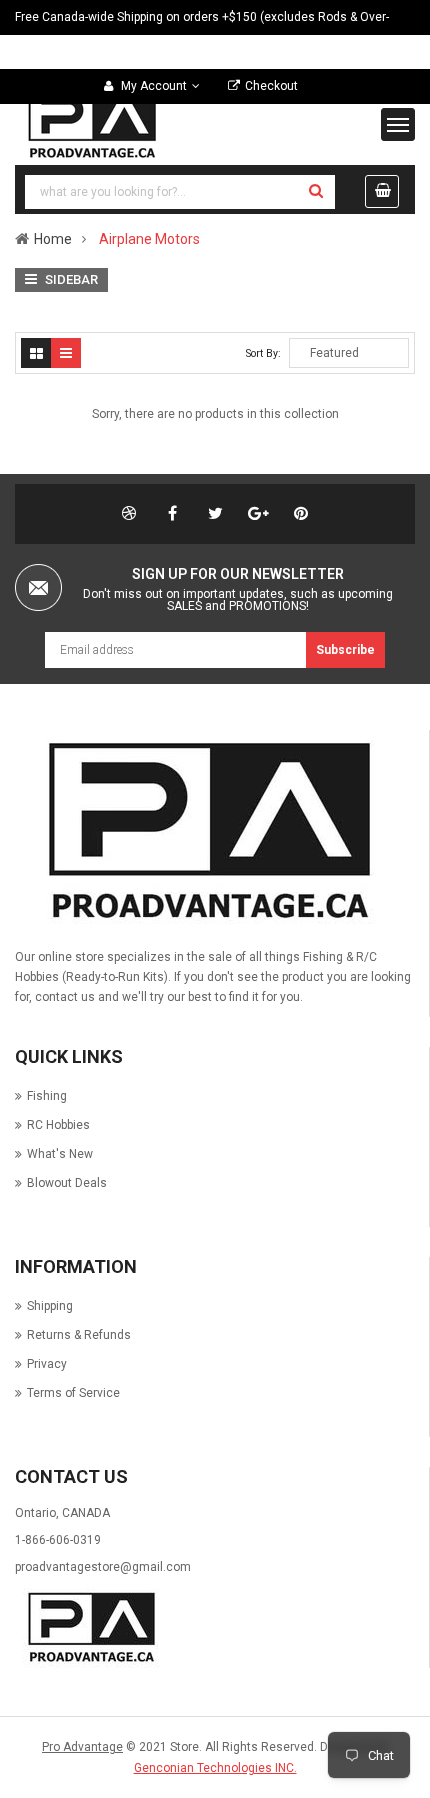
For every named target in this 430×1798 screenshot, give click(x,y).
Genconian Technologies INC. (215, 1768)
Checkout (271, 86)
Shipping (50, 1306)
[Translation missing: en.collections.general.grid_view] (36, 353)
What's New (60, 1154)
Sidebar (70, 279)
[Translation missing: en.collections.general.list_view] (66, 353)
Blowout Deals (67, 1183)
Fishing (47, 1096)
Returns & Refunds (79, 1335)
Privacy (47, 1364)
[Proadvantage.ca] (204, 832)
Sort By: (263, 353)
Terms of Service (73, 1393)
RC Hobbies (58, 1125)
